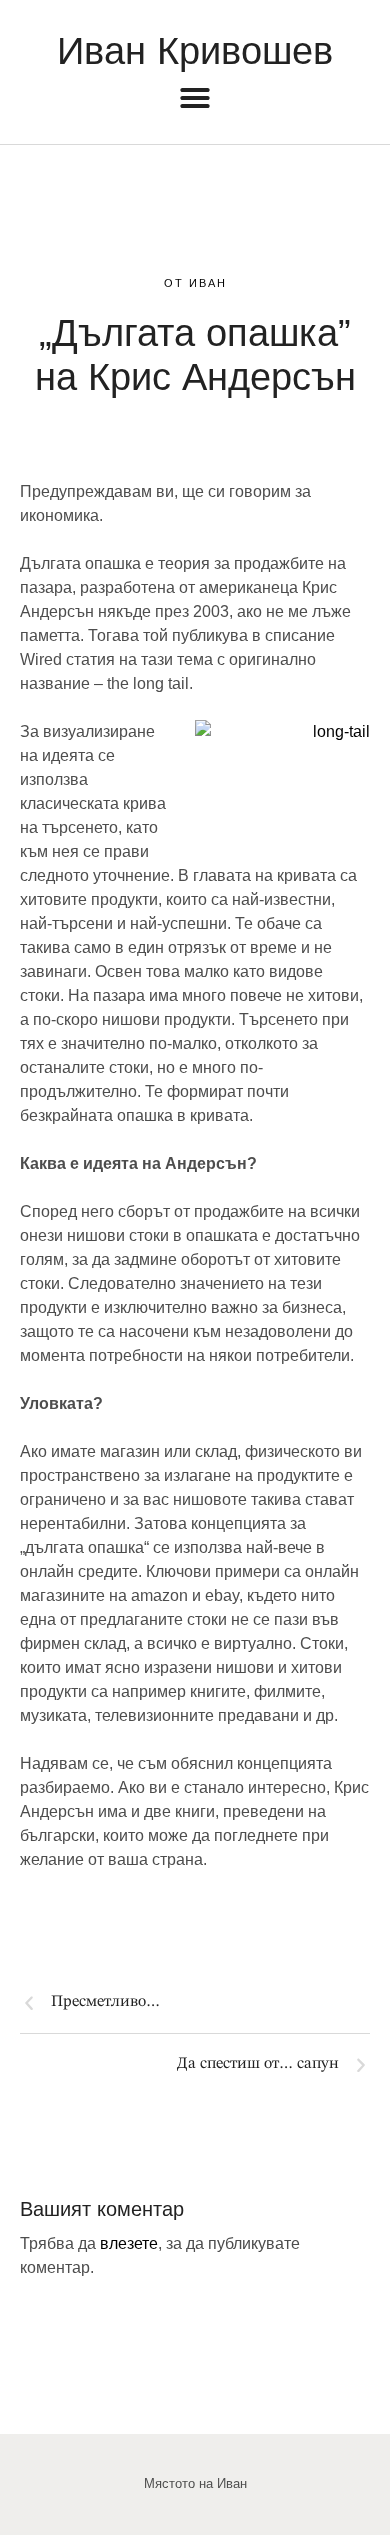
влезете (129, 2243)
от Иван (195, 283)
